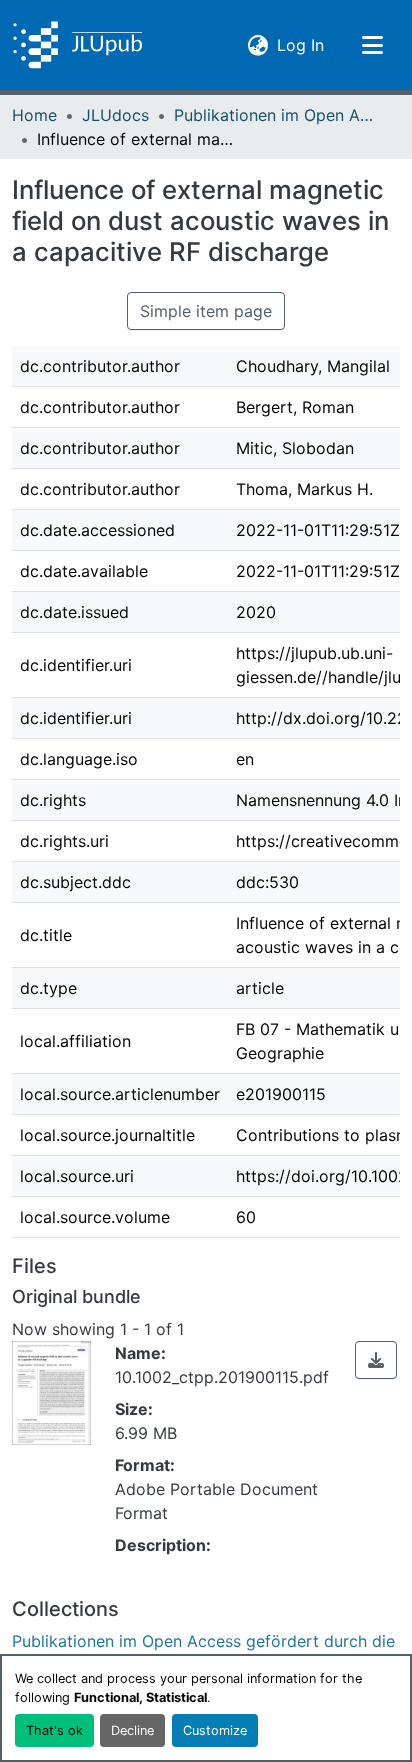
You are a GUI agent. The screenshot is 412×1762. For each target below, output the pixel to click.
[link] (376, 1360)
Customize (215, 1730)
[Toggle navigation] (372, 45)
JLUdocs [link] (115, 115)
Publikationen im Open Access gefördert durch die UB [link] (274, 115)
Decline (132, 1730)
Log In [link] (300, 44)
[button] (77, 45)
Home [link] (34, 115)
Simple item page (206, 311)
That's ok (54, 1730)
